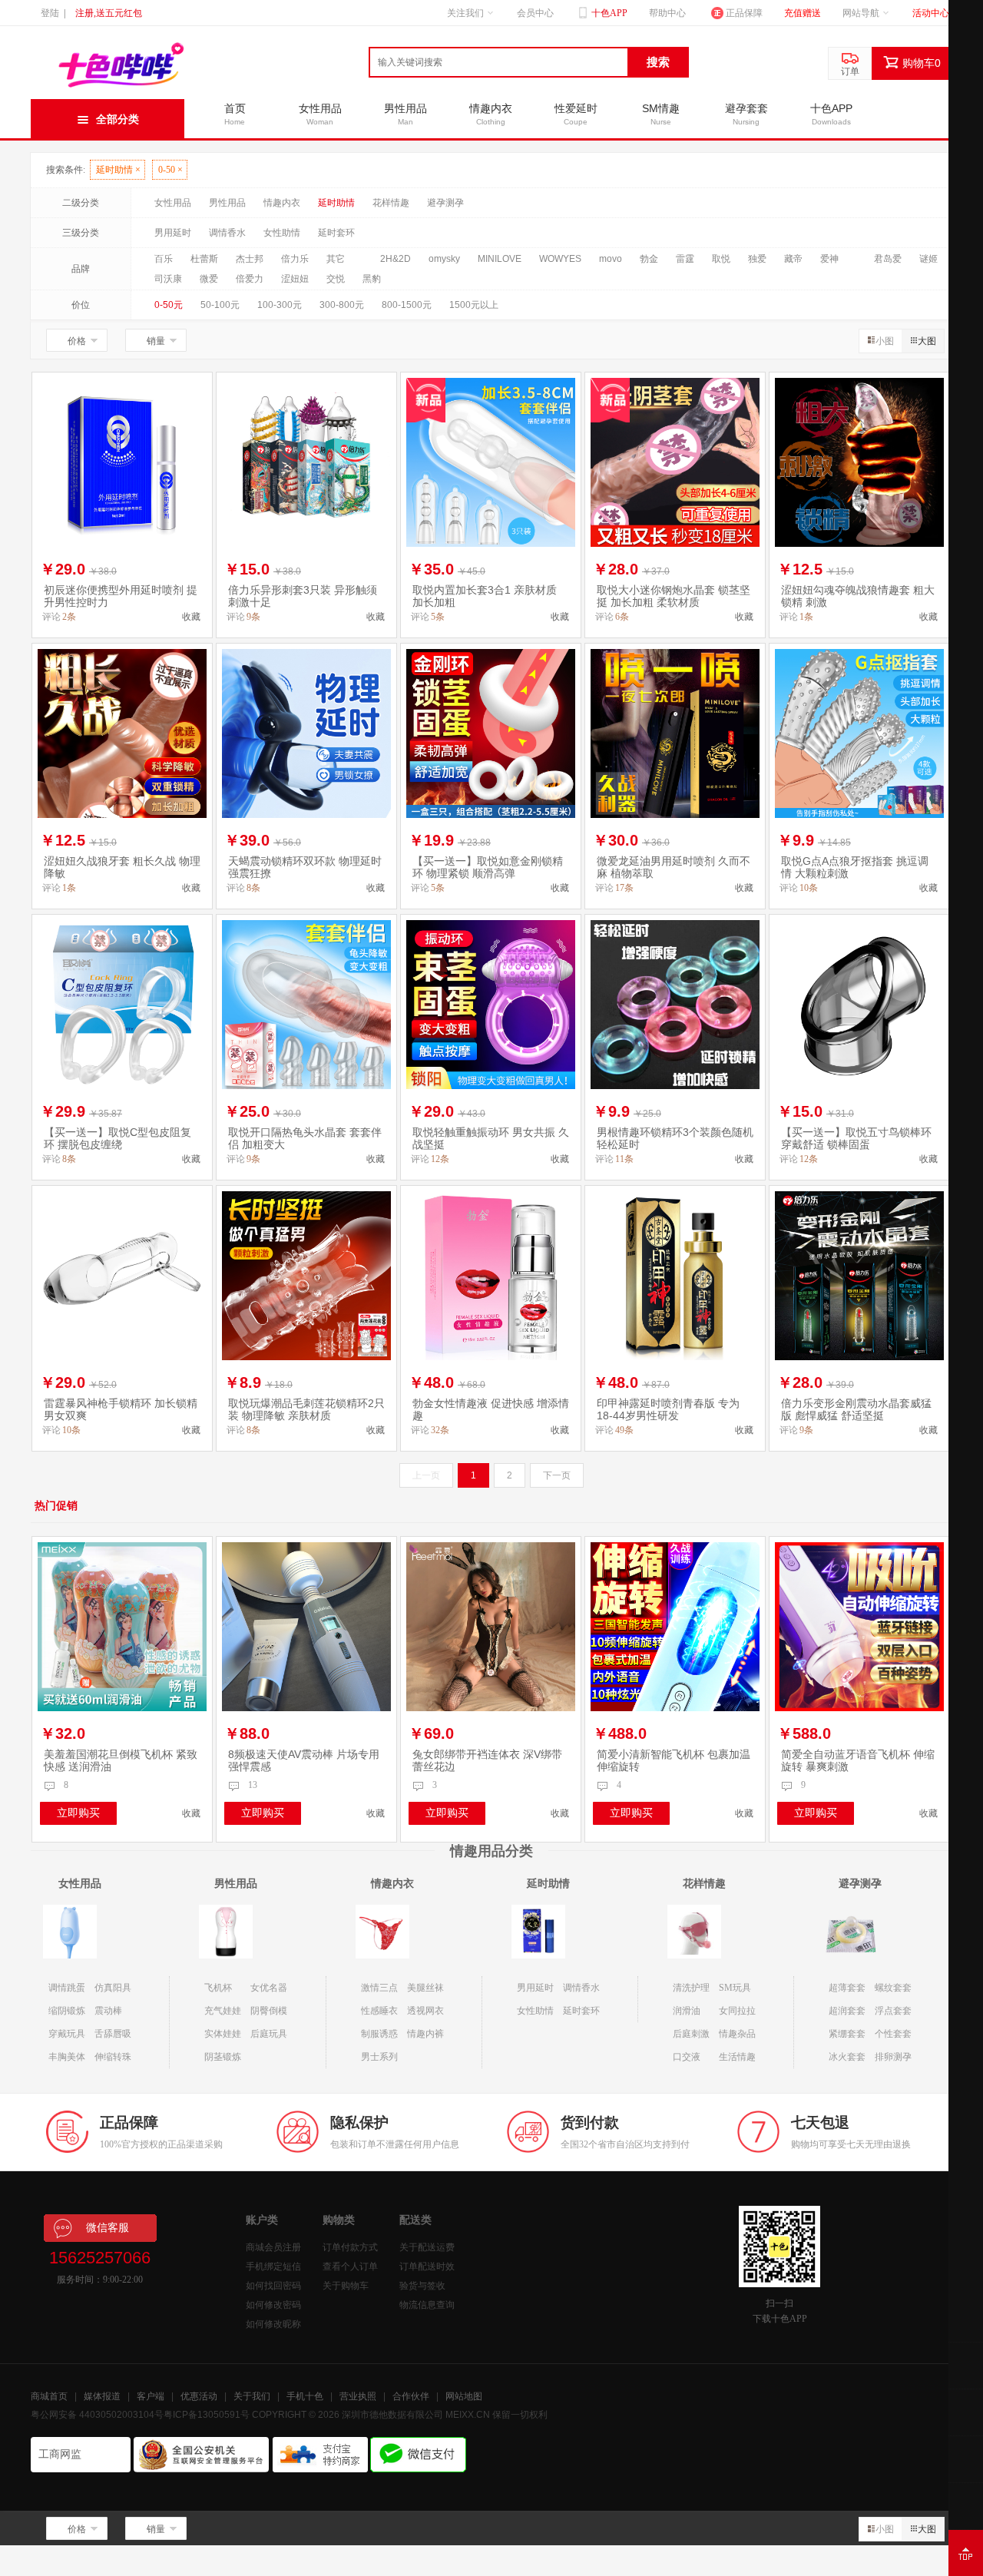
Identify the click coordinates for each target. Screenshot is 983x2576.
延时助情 (118, 170)
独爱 (757, 259)
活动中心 (931, 13)
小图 (885, 341)
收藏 (191, 617)
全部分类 (117, 119)
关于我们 (252, 2396)
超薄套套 (847, 1988)
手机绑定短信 (273, 2266)
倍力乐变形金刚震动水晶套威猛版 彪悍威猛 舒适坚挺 (856, 1409)
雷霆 (685, 259)
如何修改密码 (273, 2305)
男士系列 (379, 2057)
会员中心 (535, 13)
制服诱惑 (379, 2034)
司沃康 (168, 279)
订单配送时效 (427, 2266)
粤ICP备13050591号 (207, 2415)
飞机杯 (218, 1988)
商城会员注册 (273, 2247)
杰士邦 (250, 259)
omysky (444, 259)
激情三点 (379, 1988)
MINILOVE (500, 259)
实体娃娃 (223, 2034)
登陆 (50, 13)
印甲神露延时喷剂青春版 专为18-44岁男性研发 (668, 1409)
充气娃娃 (223, 2011)
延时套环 (336, 233)
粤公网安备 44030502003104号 (97, 2415)
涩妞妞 (295, 279)
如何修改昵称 (273, 2324)
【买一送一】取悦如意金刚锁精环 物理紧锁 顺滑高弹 (488, 867)
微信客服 (108, 2228)
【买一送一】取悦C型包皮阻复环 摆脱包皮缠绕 (117, 1138)
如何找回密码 (273, 2286)
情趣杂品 (737, 2034)
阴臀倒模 (269, 2011)
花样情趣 (391, 203)
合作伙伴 (411, 2396)
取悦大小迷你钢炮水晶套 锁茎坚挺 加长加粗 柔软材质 (674, 596)
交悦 (336, 279)
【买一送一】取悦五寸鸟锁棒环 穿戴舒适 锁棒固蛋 (856, 1138)
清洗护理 (691, 1988)
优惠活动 (199, 2396)
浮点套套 (893, 2011)
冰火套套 (847, 2057)
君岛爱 (888, 259)
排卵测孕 (893, 2057)
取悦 (721, 259)
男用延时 (173, 233)
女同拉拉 (737, 2011)
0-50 (170, 170)
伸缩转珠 (113, 2057)
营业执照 (358, 2396)
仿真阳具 (113, 1988)
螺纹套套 (893, 1988)
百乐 (164, 259)
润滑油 (687, 2011)
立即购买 (78, 1813)
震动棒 (108, 2011)
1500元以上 (474, 305)
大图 (927, 341)
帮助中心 (667, 13)
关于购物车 (346, 2286)
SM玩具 (735, 1988)
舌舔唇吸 (113, 2034)
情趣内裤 (425, 2034)
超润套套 (847, 2011)
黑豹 (372, 279)
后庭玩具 (269, 2034)
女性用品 (173, 203)
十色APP (608, 13)
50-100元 (220, 305)
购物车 (922, 63)
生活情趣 (737, 2057)
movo (611, 259)
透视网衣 (425, 2011)
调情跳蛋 (67, 1988)
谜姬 (928, 259)
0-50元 (169, 305)
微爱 (209, 279)
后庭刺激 (691, 2034)
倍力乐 (295, 259)
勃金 (649, 259)
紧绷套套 (847, 2034)
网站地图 (464, 2396)
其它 (336, 259)
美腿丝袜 (425, 1988)
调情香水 (227, 233)
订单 (850, 71)
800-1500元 (407, 305)
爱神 (829, 259)
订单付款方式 (350, 2247)
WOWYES (560, 259)
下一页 (557, 1475)
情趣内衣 (282, 203)
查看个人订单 (350, 2266)
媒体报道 (102, 2396)
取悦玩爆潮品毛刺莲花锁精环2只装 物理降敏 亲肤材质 (306, 1409)
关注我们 (465, 13)
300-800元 (342, 305)
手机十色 (305, 2396)
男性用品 (227, 203)
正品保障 (744, 13)
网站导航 (861, 13)
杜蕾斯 (204, 259)
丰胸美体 (67, 2057)
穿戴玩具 (67, 2034)
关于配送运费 (427, 2247)
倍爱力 (250, 279)
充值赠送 (803, 13)
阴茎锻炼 (223, 2057)
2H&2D (396, 259)
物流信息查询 (427, 2305)
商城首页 (49, 2396)
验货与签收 (422, 2286)
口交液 (687, 2057)
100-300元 (280, 305)
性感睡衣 (379, 2011)
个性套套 (893, 2034)
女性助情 (282, 233)
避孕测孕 (445, 203)
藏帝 (793, 259)
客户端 (151, 2396)
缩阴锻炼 (67, 2011)
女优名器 (269, 1988)
